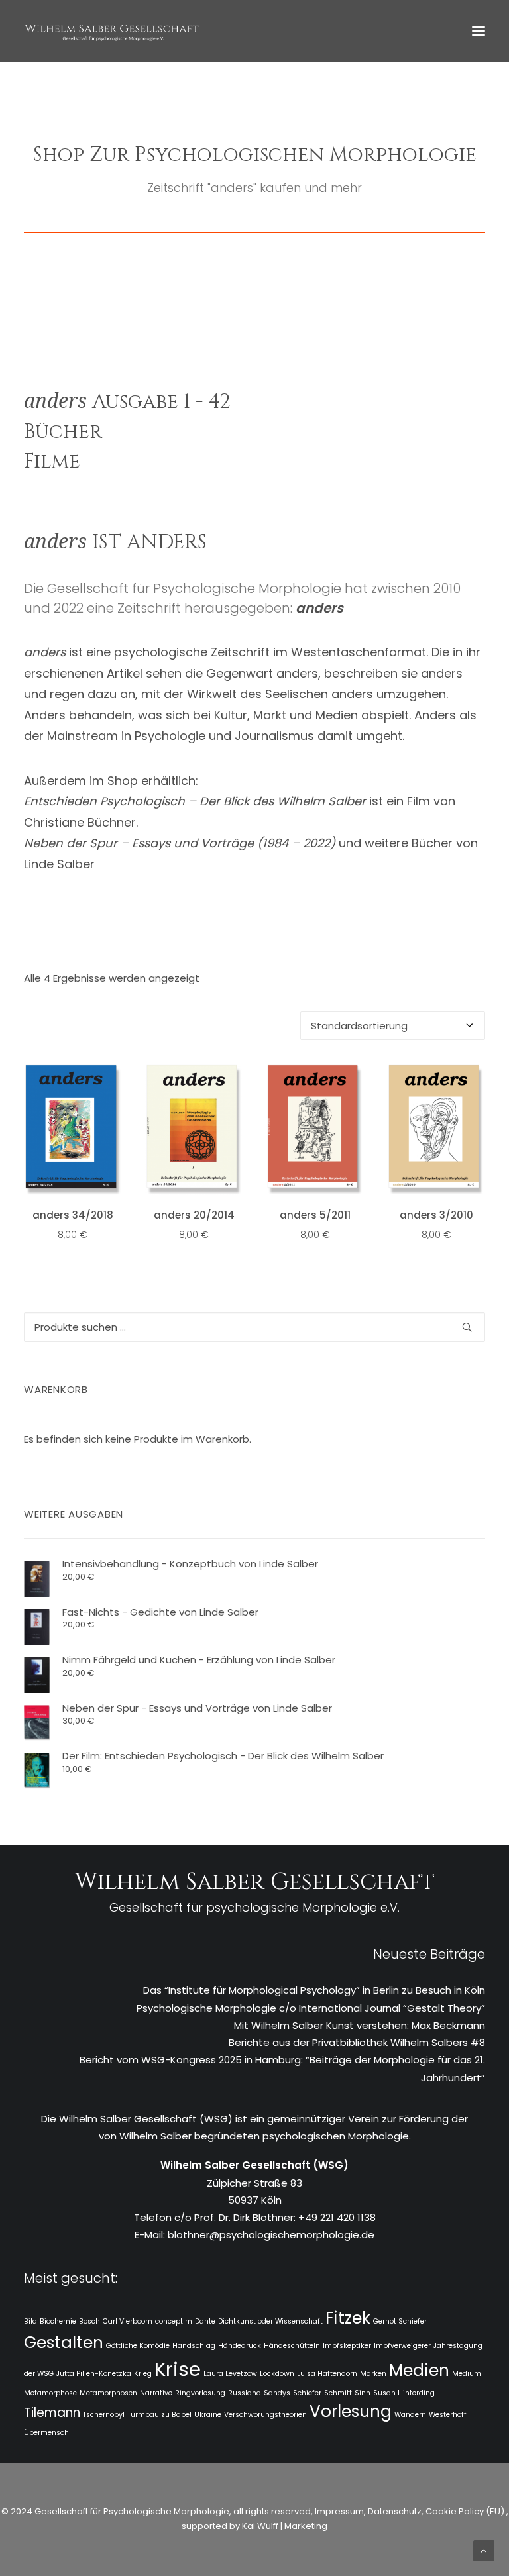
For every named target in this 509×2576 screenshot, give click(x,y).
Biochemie (58, 2321)
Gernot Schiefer (400, 2321)
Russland (245, 2393)
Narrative (156, 2393)
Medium (467, 2374)
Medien (419, 2370)
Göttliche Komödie (138, 2346)
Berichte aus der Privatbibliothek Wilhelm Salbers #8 (357, 2042)
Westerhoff (448, 2415)
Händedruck (240, 2346)
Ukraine (208, 2415)
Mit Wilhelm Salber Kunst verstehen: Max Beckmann (360, 2025)
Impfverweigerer (402, 2346)
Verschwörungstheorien (265, 2415)
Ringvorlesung (200, 2393)
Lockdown (277, 2374)
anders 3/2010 (436, 1215)
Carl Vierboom (128, 2321)
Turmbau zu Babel (159, 2415)
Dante (205, 2321)
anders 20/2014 (194, 1215)
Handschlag (194, 2346)
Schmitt (338, 2393)
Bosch (89, 2321)
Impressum (338, 2511)
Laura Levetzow (230, 2374)
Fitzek (348, 2318)
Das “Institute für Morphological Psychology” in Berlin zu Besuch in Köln (314, 1990)
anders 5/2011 (315, 1215)
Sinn (363, 2393)
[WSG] (112, 31)
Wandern (410, 2415)
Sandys (277, 2393)
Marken (373, 2374)
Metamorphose (50, 2393)
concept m (174, 2321)
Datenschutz (395, 2511)
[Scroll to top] (484, 2550)
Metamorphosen (108, 2393)
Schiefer (307, 2393)
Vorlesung (351, 2411)
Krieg (143, 2374)
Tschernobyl (104, 2415)
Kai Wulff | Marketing (285, 2526)
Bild (30, 2321)
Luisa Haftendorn (327, 2374)
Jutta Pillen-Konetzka (94, 2374)
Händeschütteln (292, 2346)
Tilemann (52, 2413)
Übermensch (46, 2433)
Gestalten (64, 2343)
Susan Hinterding (404, 2393)
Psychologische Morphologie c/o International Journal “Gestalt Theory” (311, 2008)
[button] (479, 31)
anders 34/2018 (73, 1215)
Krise (178, 2369)
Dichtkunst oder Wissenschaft (270, 2321)
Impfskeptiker (347, 2346)
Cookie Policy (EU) (466, 2511)
